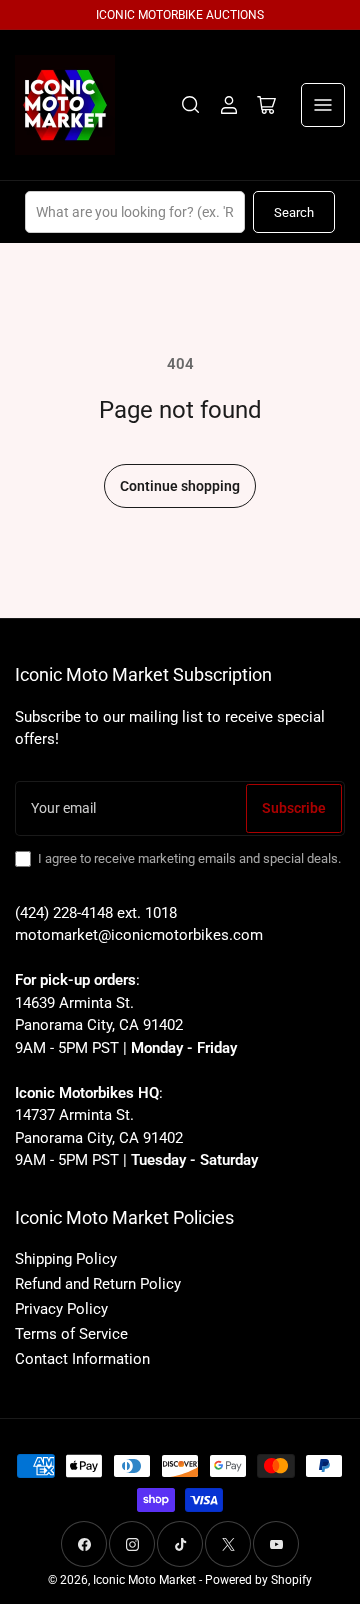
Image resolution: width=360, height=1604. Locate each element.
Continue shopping (180, 486)
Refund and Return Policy (98, 1284)
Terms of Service (71, 1334)
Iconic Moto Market (144, 1580)
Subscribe (294, 808)
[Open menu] (323, 105)
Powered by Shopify (258, 1580)
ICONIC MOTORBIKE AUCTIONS (180, 15)
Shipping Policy (66, 1259)
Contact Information (82, 1359)
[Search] (191, 105)
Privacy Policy (61, 1309)
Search (294, 212)
